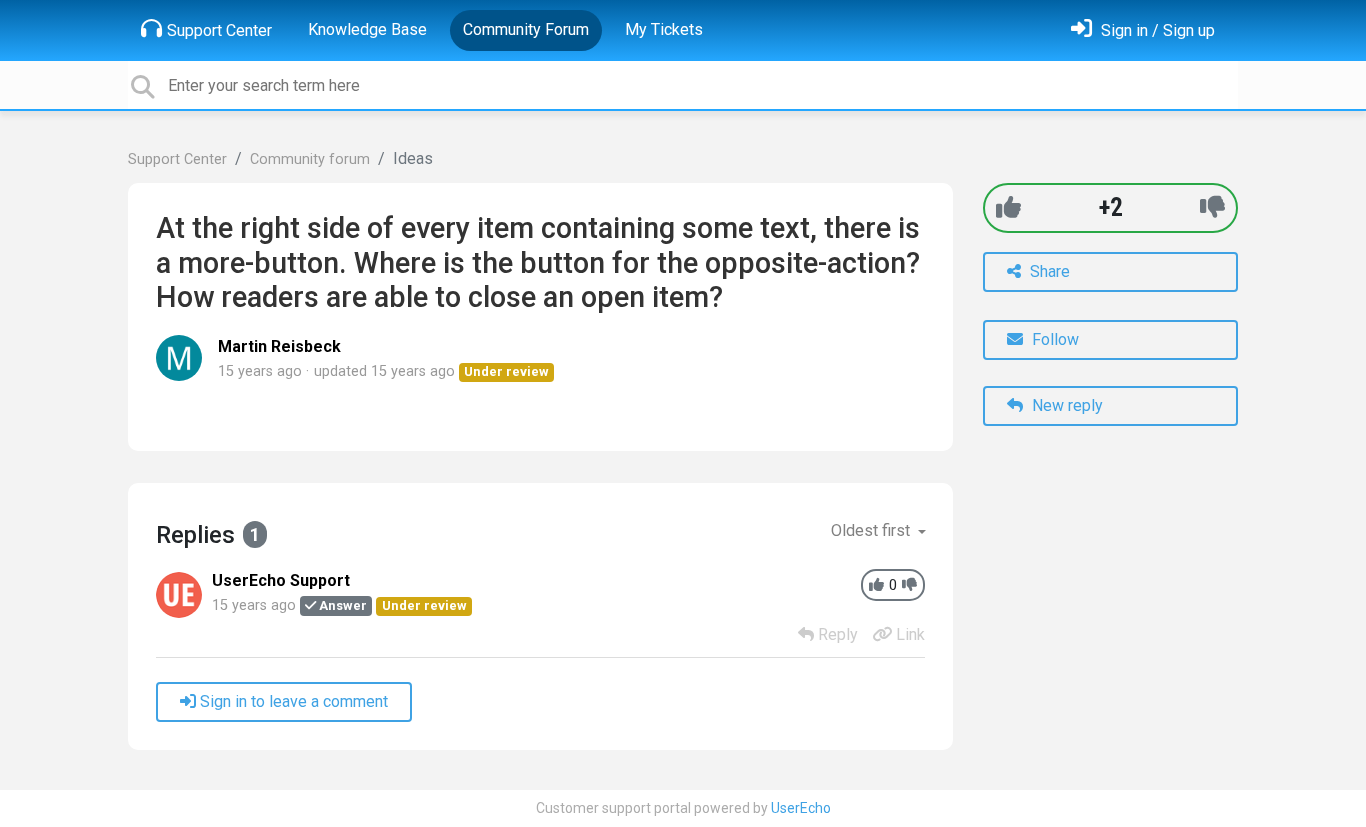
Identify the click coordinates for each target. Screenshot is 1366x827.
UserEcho (801, 808)
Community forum (310, 159)
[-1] (1212, 207)
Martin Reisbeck (279, 346)
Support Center (219, 30)
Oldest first (872, 530)
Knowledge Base (367, 29)
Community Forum (526, 29)
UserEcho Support (281, 580)
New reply (1065, 405)
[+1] (1008, 207)
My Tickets (664, 29)
